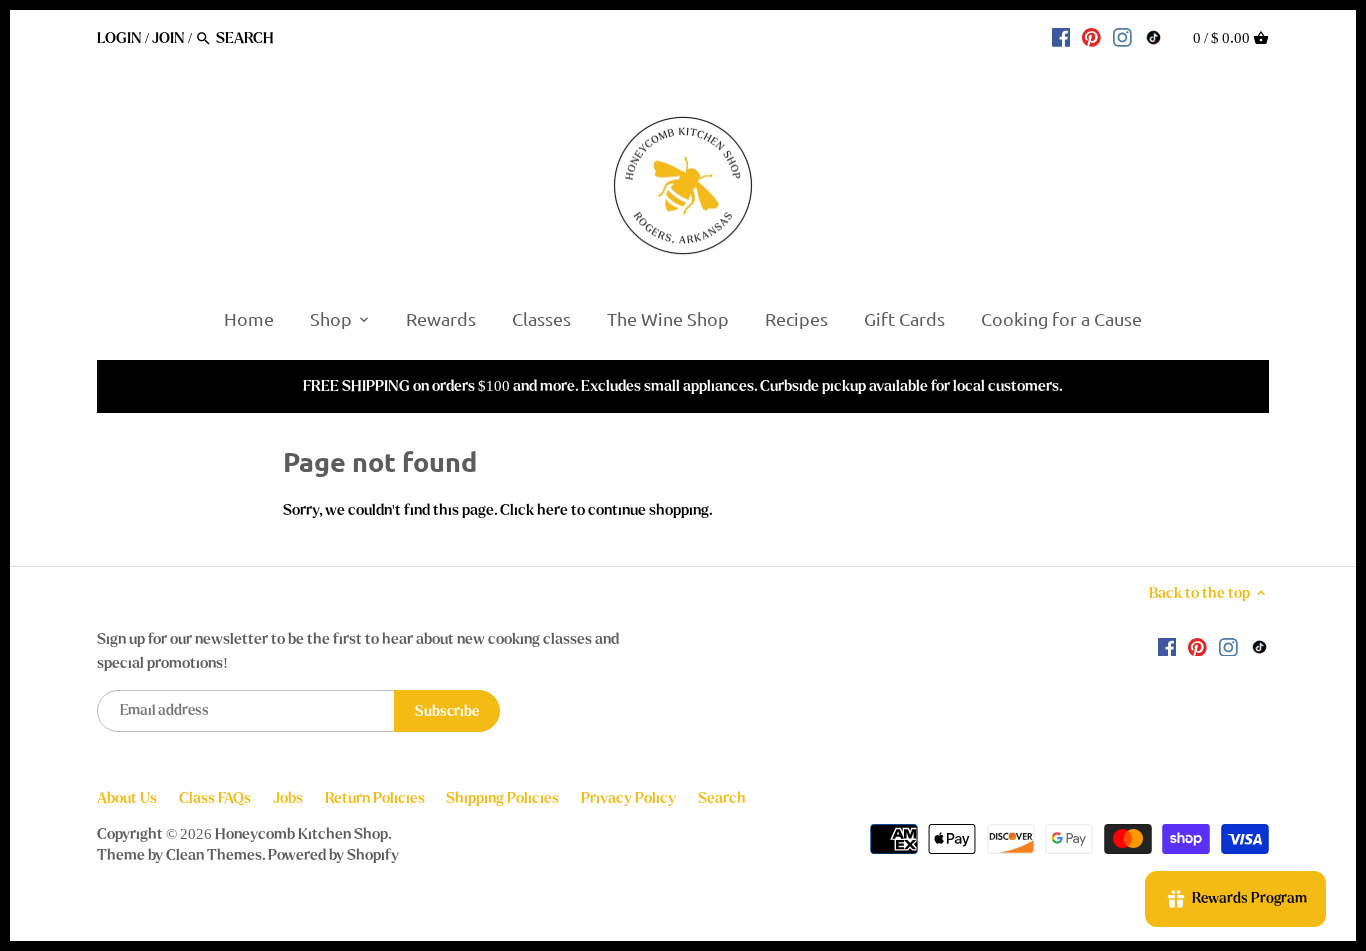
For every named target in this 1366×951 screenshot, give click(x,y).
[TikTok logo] (1153, 37)
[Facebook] (1061, 37)
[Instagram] (1122, 37)
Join (168, 38)
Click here (534, 510)
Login (119, 38)
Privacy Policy (628, 798)
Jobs (288, 798)
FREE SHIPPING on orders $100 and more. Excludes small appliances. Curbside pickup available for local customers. (683, 386)
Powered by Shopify (333, 855)
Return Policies (375, 798)
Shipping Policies (502, 798)
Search (722, 798)
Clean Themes (214, 855)
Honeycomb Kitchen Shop (301, 834)
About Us (127, 798)
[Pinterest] (1091, 37)
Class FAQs (215, 798)
